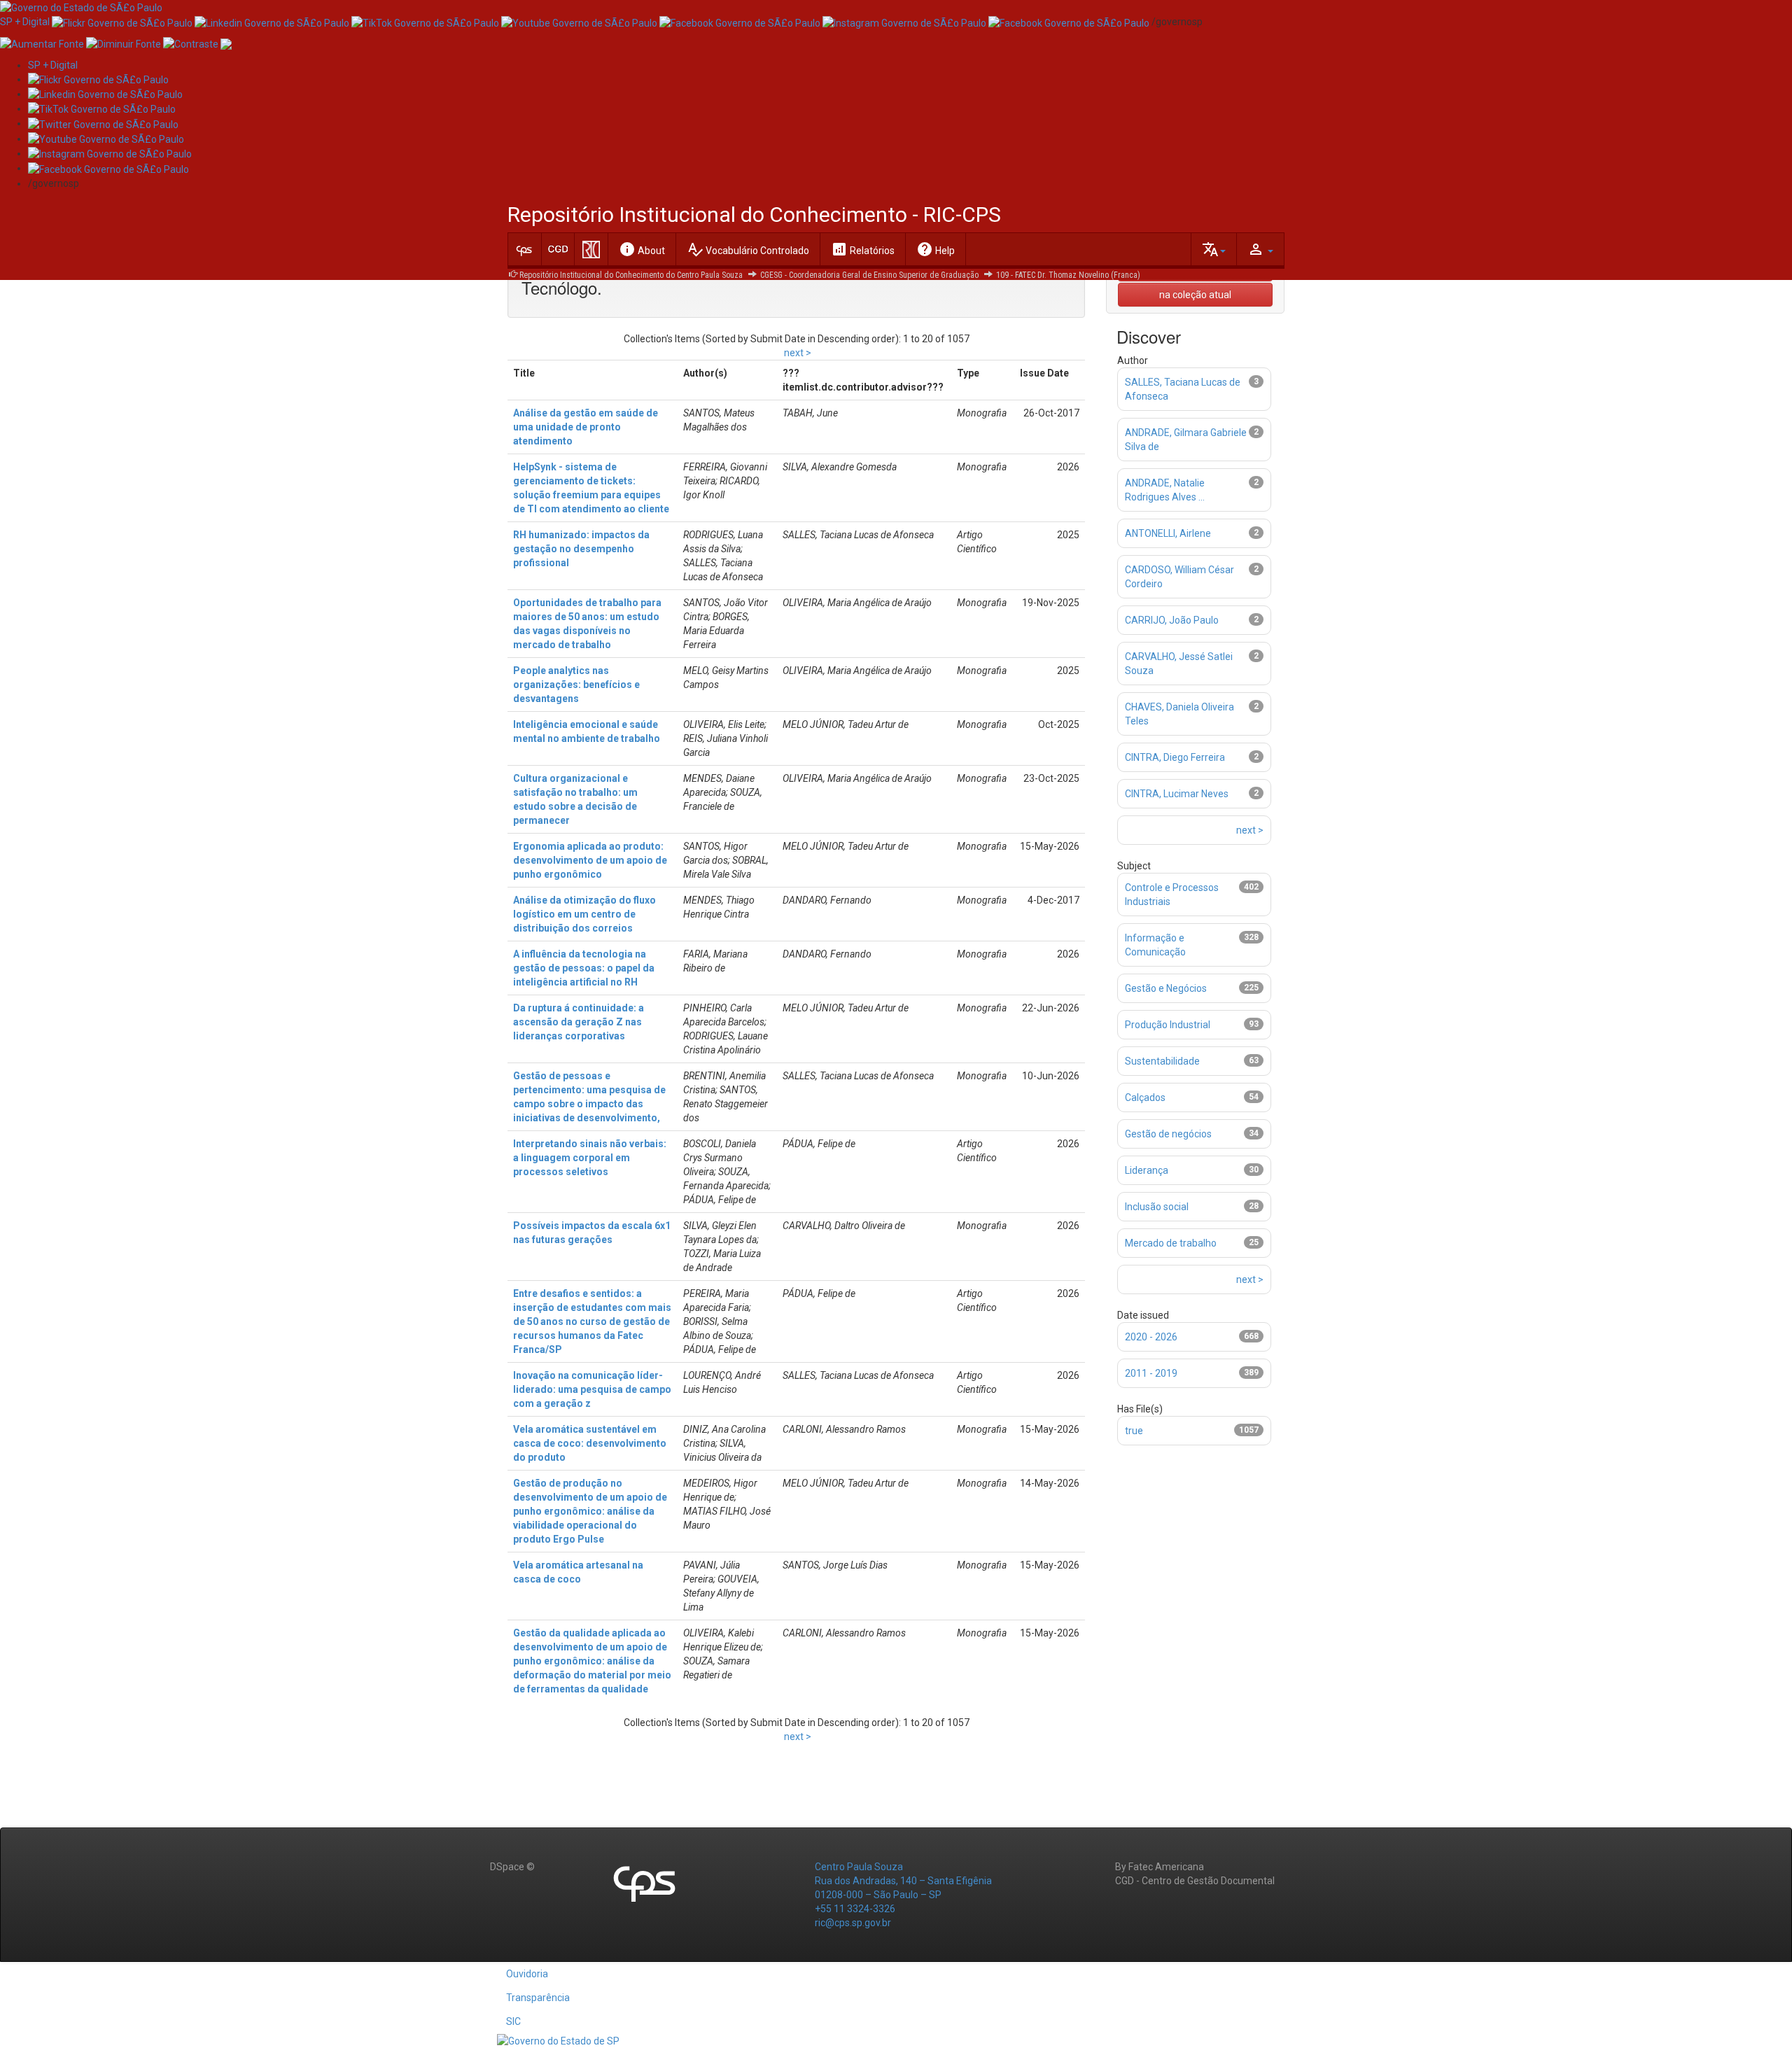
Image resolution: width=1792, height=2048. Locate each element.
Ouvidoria (527, 1974)
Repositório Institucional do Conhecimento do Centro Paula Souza (631, 275)
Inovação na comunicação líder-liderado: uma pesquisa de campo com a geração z (592, 1389)
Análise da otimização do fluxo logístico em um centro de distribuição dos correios (584, 914)
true (1134, 1431)
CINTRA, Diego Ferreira (1175, 757)
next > (798, 353)
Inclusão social (1157, 1207)
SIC (513, 2021)
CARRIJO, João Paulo (1172, 620)
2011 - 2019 (1151, 1373)
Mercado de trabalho (1171, 1243)
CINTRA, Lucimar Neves (1177, 794)
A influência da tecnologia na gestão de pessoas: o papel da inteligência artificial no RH (584, 968)
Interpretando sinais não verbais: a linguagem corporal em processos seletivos (590, 1158)
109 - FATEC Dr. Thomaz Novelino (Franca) (1068, 275)
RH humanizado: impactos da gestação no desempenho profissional (581, 549)
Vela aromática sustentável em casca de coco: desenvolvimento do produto (590, 1443)
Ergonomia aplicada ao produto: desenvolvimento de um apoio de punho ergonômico (590, 860)
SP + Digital (25, 22)
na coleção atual (1195, 295)
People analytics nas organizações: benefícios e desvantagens (576, 685)
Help (936, 249)
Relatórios (863, 249)
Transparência (538, 1998)
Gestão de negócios (1168, 1134)
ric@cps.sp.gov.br (853, 1923)
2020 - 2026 (1151, 1337)
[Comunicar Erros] (226, 43)
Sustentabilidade (1162, 1061)
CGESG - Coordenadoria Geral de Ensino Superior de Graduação (869, 275)
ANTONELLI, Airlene (1168, 533)
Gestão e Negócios (1166, 988)
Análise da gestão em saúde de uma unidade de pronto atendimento (586, 427)
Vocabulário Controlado (748, 249)
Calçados (1145, 1097)
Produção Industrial (1168, 1025)
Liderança (1147, 1170)
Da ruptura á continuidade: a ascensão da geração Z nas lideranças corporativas (579, 1022)
